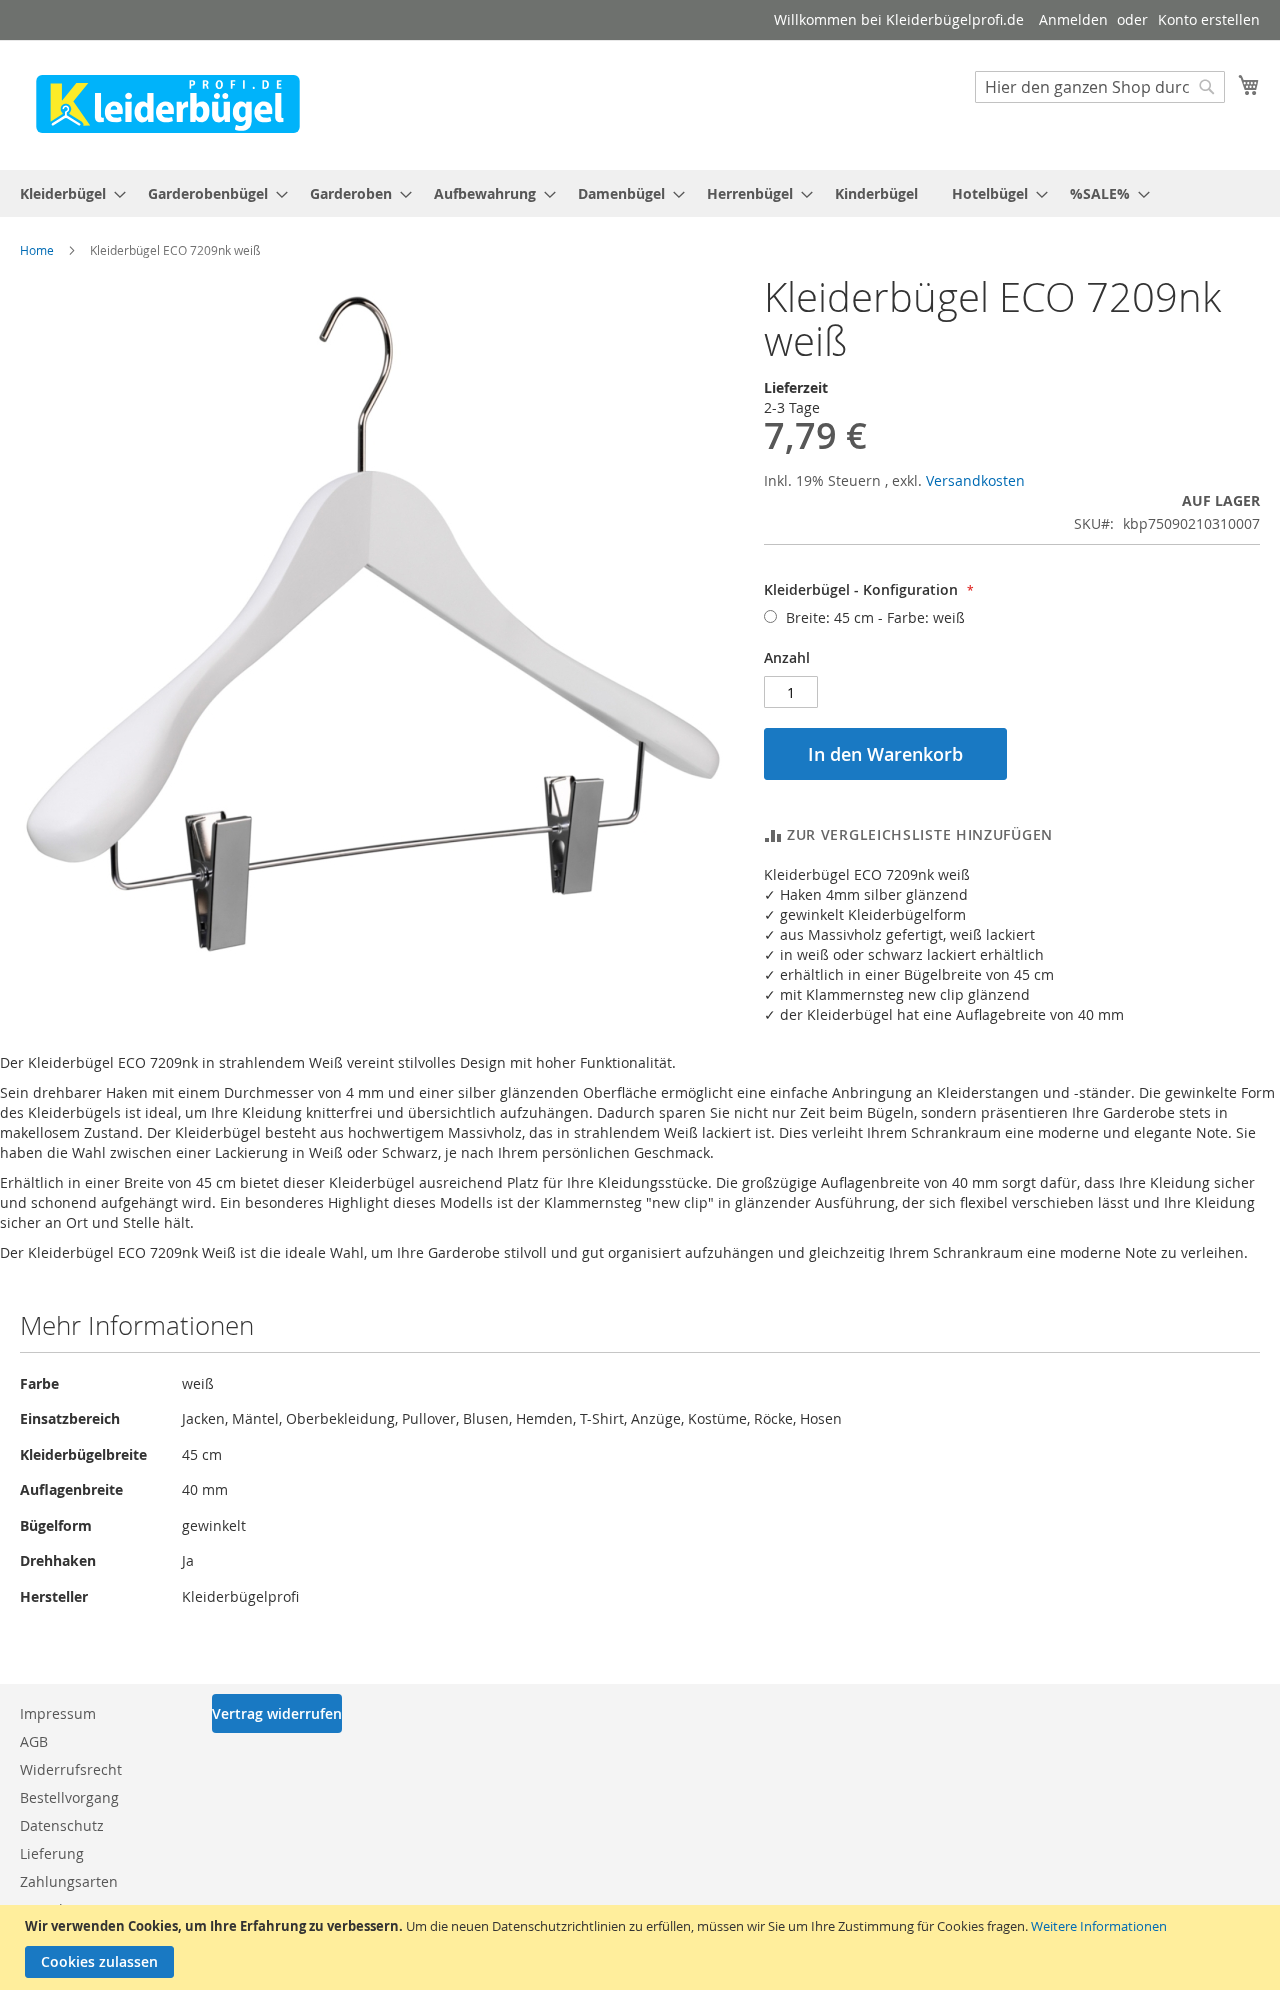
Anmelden (1073, 19)
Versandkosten (975, 480)
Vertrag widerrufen (277, 1713)
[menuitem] (67, 193)
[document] (642, 1947)
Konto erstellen (1209, 19)
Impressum (58, 1713)
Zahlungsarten (69, 1881)
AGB (34, 1741)
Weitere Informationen (1099, 1926)
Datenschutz (62, 1825)
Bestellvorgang (69, 1797)
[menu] (640, 193)
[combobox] (1100, 87)
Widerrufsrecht (71, 1769)
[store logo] (168, 104)
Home (37, 250)
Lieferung (52, 1853)
